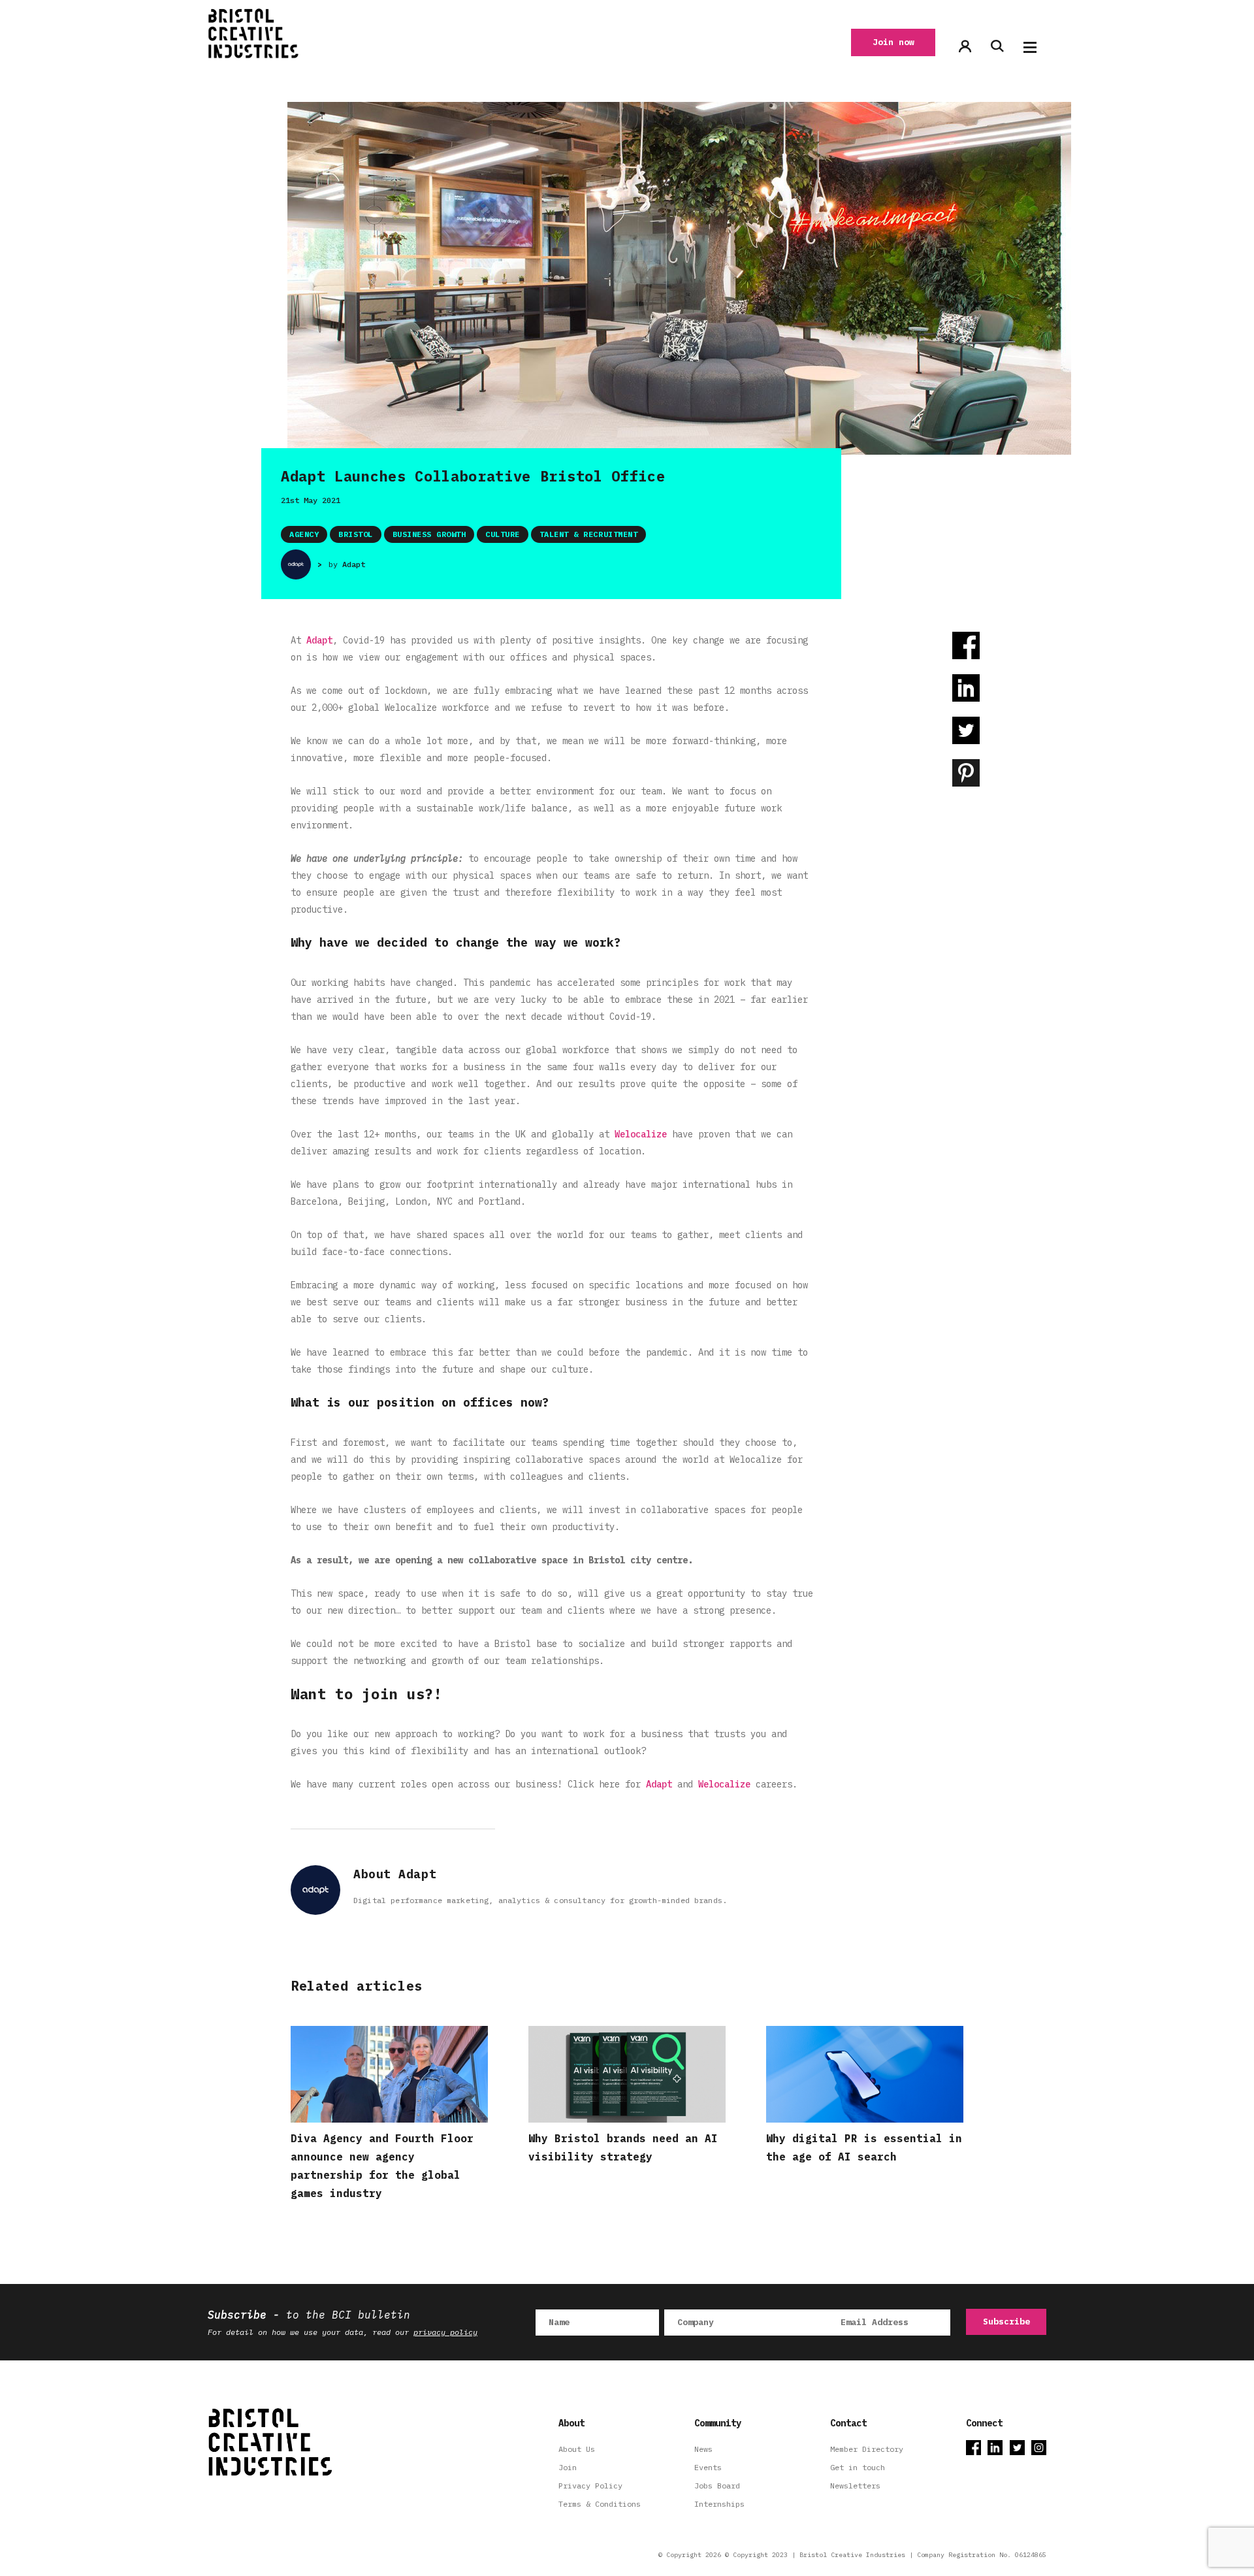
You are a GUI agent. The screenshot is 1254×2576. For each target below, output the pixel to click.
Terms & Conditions (600, 2504)
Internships (719, 2504)
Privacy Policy (590, 2486)
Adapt (354, 564)
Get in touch (858, 2467)
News (703, 2449)
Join (568, 2467)
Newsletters (855, 2486)
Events (708, 2467)
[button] (1030, 47)
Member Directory (867, 2449)
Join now (893, 42)
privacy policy (445, 2332)
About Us (577, 2449)
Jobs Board (717, 2486)
